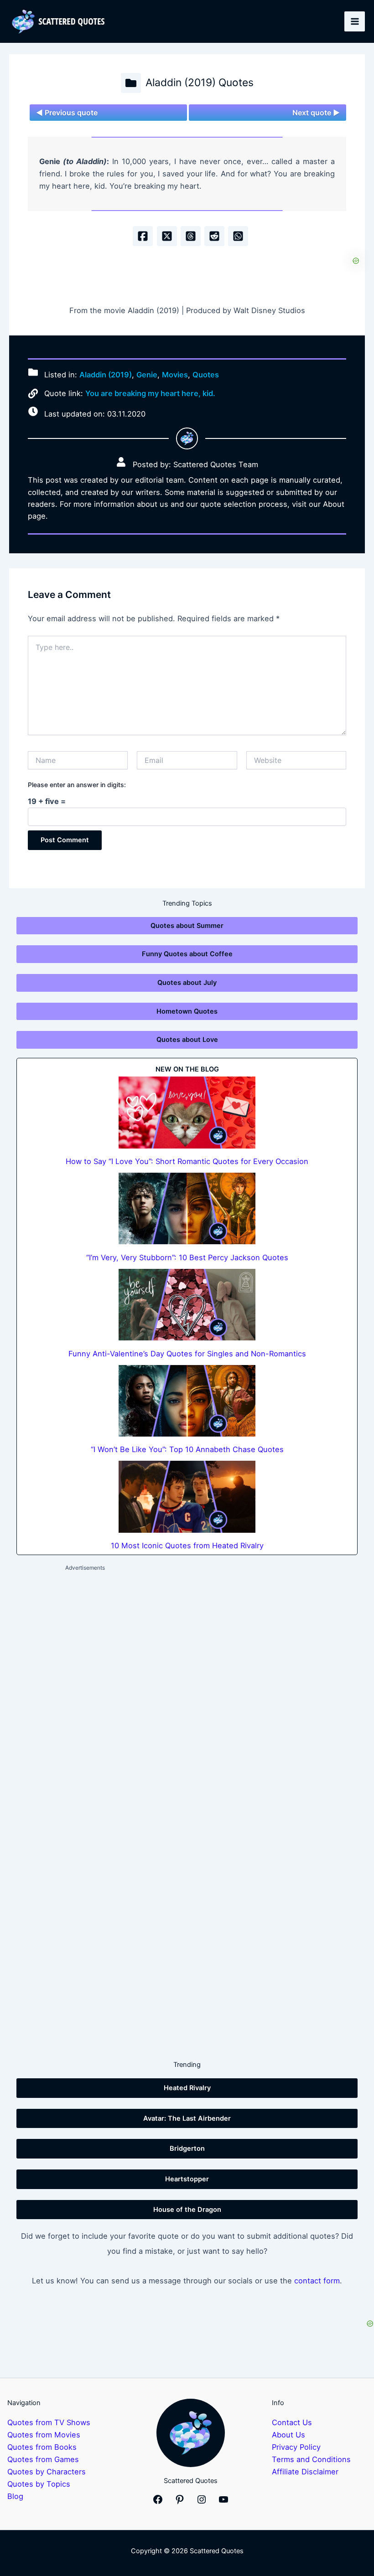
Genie (147, 375)
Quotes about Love (187, 1040)
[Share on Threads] (191, 236)
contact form (317, 2281)
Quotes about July (187, 983)
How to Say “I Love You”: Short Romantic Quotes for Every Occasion (187, 1161)
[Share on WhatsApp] (238, 236)
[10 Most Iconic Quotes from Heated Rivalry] (187, 1497)
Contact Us (292, 2422)
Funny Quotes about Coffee (187, 954)
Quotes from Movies (44, 2435)
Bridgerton (187, 2148)
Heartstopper (187, 2179)
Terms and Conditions (311, 2459)
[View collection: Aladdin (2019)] (131, 83)
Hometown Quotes (187, 1011)
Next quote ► (316, 113)
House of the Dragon (187, 2210)
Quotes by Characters (47, 2472)
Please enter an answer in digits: (77, 785)
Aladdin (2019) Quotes (200, 82)
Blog (15, 2496)
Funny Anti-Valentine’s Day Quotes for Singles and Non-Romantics (187, 1354)
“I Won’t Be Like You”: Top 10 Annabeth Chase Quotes (187, 1449)
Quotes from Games (43, 2459)
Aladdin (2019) (106, 375)
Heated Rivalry (187, 2088)
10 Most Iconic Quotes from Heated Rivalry (187, 1546)
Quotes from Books (42, 2447)
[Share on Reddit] (214, 236)
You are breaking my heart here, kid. (150, 393)
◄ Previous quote (67, 113)
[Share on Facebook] (143, 236)
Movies (175, 375)
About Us (288, 2435)
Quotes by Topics (39, 2484)
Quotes (206, 375)
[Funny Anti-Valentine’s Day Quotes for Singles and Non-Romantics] (187, 1305)
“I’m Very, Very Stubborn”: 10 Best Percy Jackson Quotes (187, 1257)
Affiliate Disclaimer (305, 2472)
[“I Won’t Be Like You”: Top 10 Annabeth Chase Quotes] (187, 1401)
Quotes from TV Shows (49, 2422)
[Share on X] (167, 236)
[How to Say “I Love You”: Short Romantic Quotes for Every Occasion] (187, 1112)
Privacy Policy (296, 2447)
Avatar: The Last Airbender (187, 2118)
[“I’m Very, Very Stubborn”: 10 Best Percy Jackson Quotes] (187, 1208)
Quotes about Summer (187, 926)
